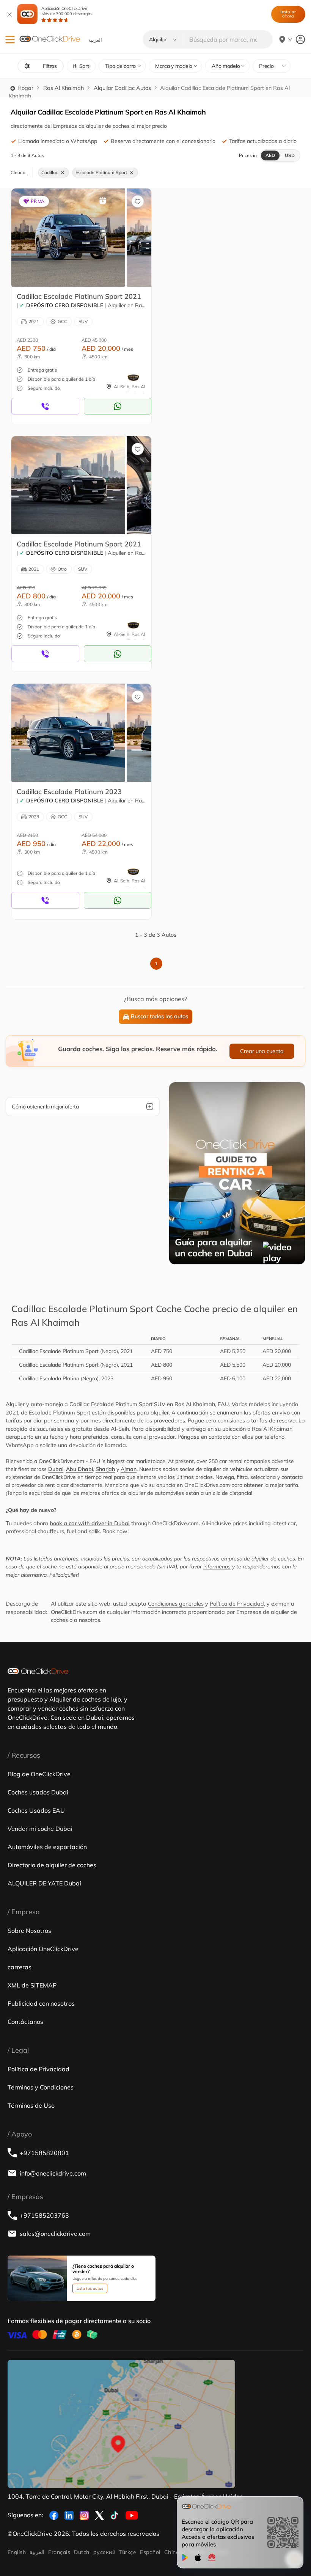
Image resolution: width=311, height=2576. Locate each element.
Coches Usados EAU (36, 1810)
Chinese (175, 2552)
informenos (217, 1567)
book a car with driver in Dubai (90, 1523)
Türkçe (128, 2552)
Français (59, 2552)
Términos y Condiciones (41, 2087)
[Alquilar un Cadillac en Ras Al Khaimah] (68, 237)
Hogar (25, 88)
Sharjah (105, 1469)
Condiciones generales (176, 1604)
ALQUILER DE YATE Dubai (44, 1883)
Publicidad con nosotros (41, 2003)
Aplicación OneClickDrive (67, 11)
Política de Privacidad (237, 1604)
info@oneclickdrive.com (53, 2173)
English (17, 2552)
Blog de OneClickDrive (39, 1774)
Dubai (56, 1469)
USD (290, 155)
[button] (10, 40)
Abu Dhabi (79, 1469)
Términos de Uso (31, 2105)
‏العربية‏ (37, 2552)
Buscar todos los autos (159, 1016)
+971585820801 (44, 2153)
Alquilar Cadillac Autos (122, 88)
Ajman (129, 1469)
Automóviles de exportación (47, 1847)
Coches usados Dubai (38, 1792)
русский (104, 2552)
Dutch (82, 2552)
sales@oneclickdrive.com (55, 2234)
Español (150, 2552)
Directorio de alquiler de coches (52, 1865)
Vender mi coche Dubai (40, 1829)
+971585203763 (44, 2215)
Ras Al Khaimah (64, 88)
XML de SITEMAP (32, 1985)
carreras (20, 1967)
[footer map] (121, 2424)
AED (270, 155)
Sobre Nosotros (29, 1931)
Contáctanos (25, 2022)
